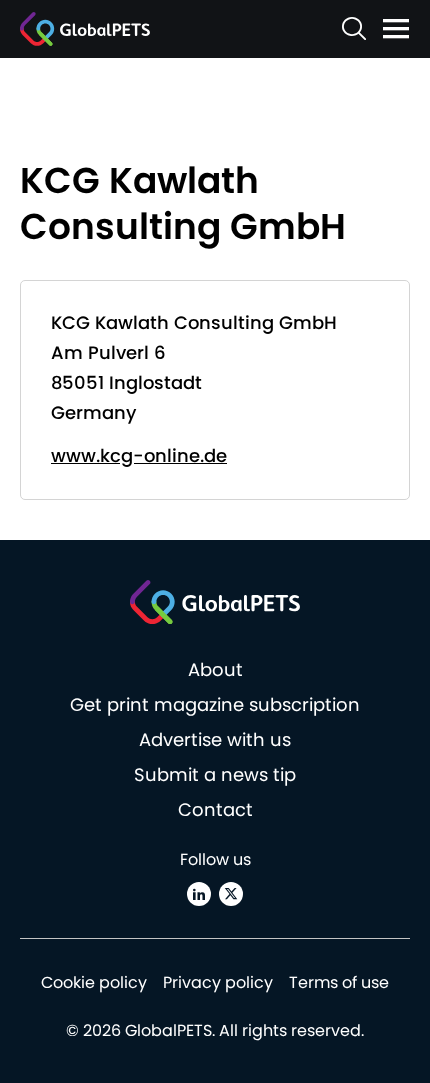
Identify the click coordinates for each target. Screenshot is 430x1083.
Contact (215, 809)
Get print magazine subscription (215, 704)
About (215, 669)
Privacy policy (218, 982)
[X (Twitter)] (231, 894)
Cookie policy (94, 982)
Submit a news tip (215, 774)
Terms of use (339, 982)
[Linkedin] (199, 894)
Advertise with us (215, 739)
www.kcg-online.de (139, 455)
